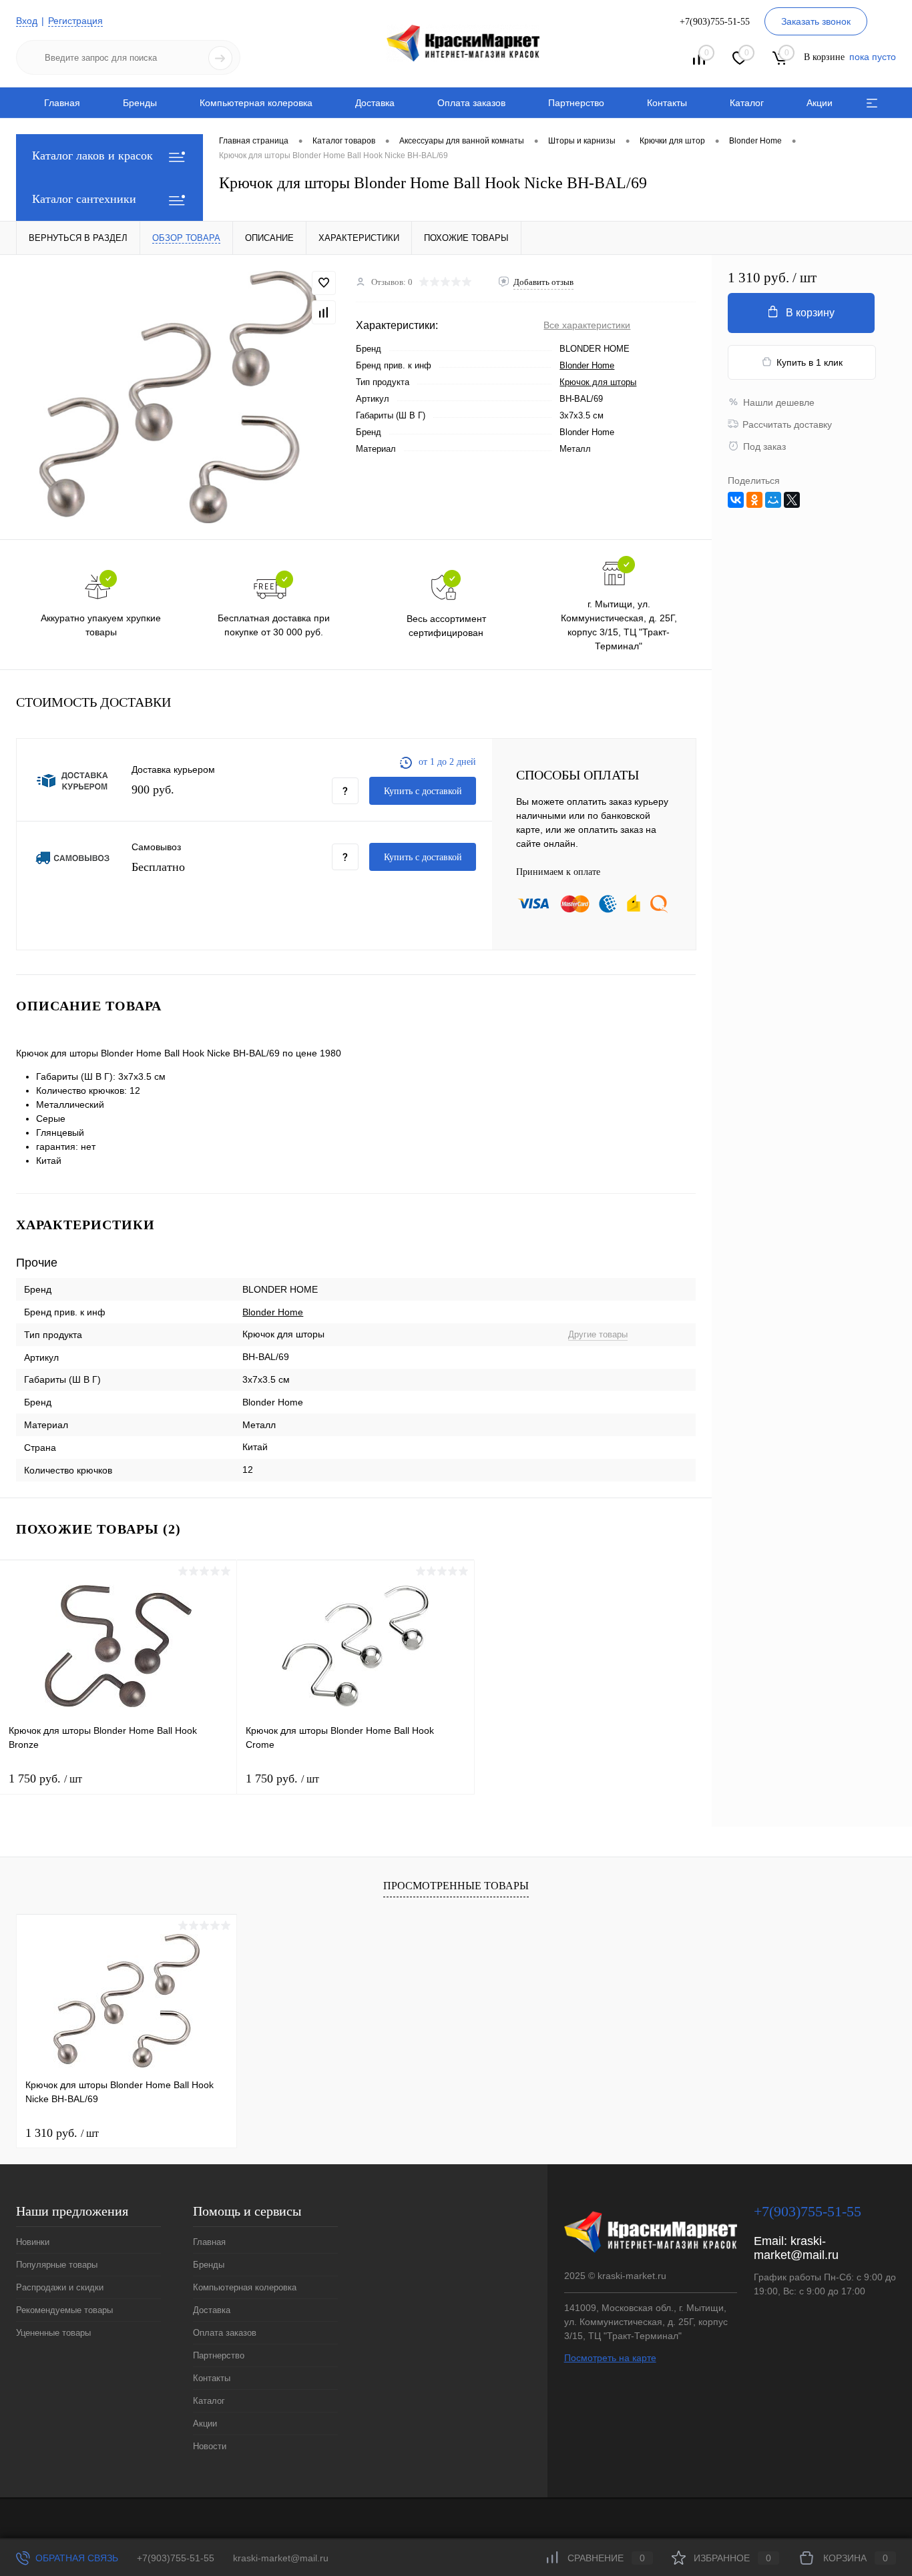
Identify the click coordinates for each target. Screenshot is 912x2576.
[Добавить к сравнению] (324, 312)
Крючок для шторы (598, 382)
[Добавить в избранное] (324, 283)
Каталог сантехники (84, 199)
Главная (62, 103)
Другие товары (598, 1334)
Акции (820, 103)
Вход (27, 21)
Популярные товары (57, 2265)
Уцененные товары (53, 2333)
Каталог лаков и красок (92, 155)
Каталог (747, 103)
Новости (210, 2446)
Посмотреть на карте (610, 2358)
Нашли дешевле (779, 402)
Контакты (667, 103)
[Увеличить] (178, 397)
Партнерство (576, 103)
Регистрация (75, 21)
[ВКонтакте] (736, 500)
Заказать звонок (816, 21)
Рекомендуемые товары (64, 2310)
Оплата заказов (471, 103)
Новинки (33, 2242)
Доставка (375, 103)
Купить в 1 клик (810, 362)
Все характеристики (587, 325)
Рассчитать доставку (787, 424)
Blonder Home (587, 365)
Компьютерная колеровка (256, 103)
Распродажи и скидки (60, 2287)
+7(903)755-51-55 (176, 2558)
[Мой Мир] (773, 500)
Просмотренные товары (456, 1886)
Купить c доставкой (423, 791)
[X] (792, 500)
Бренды (140, 103)
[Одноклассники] (754, 500)
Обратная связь (75, 2558)
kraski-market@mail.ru (796, 2248)
